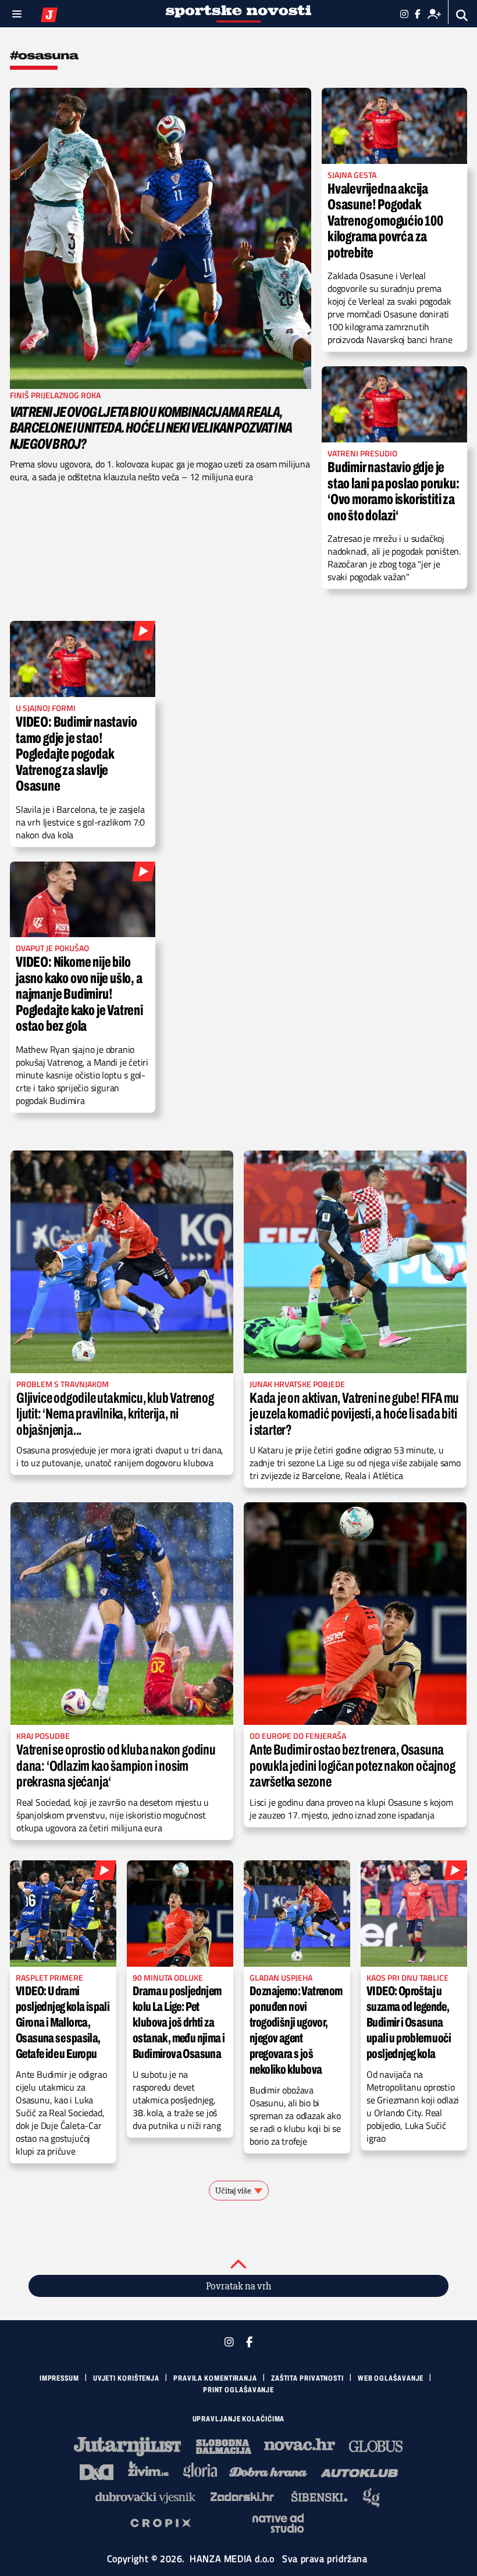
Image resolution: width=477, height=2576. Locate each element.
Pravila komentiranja (215, 2378)
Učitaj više (233, 2191)
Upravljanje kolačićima (239, 2419)
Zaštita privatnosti (307, 2378)
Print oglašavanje (238, 2390)
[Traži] (462, 15)
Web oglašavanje (391, 2378)
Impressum (59, 2378)
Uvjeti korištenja (126, 2378)
